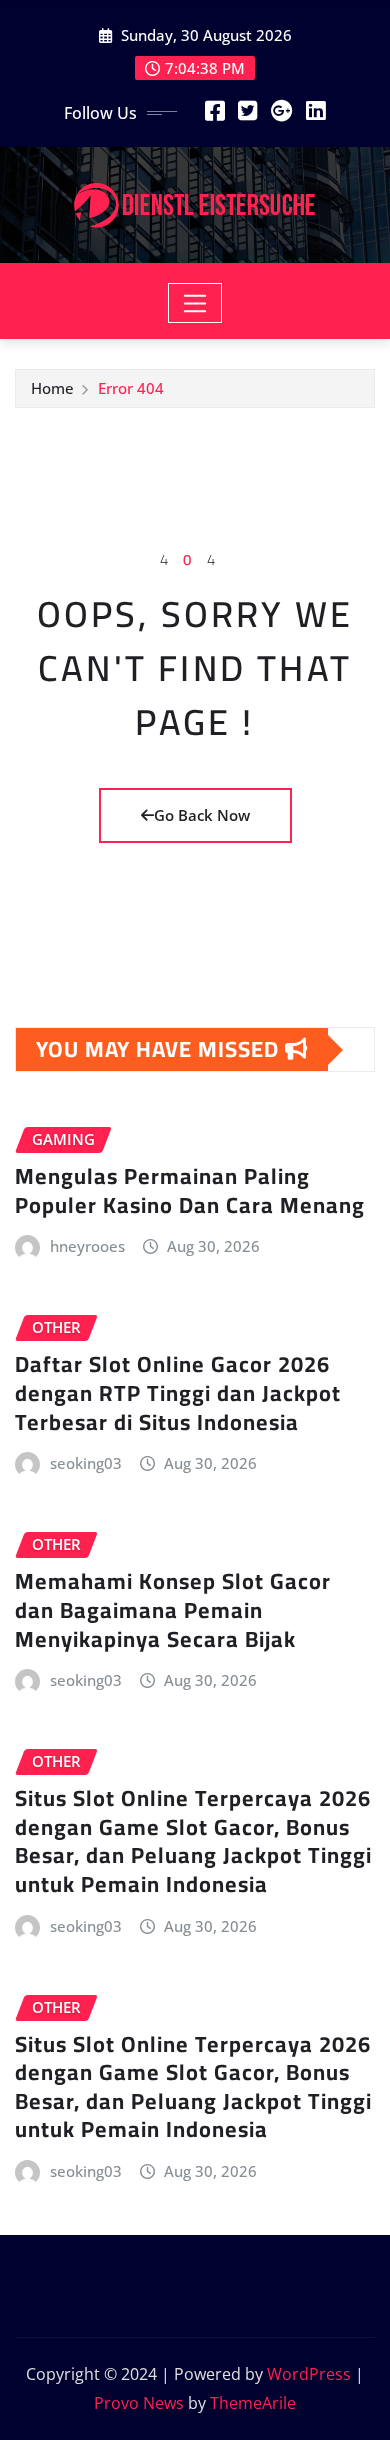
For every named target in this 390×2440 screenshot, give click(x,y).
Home (52, 388)
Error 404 (131, 388)
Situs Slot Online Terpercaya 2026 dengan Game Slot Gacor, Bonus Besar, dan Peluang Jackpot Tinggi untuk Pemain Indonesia (193, 1841)
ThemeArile (253, 2403)
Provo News (139, 2403)
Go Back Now (202, 815)
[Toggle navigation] (195, 303)
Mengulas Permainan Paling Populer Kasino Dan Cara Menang (190, 1190)
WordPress (309, 2374)
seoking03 (86, 1463)
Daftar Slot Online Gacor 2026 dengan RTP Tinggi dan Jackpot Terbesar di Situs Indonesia (178, 1392)
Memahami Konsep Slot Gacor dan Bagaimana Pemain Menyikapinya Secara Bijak (173, 1609)
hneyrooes (87, 1246)
